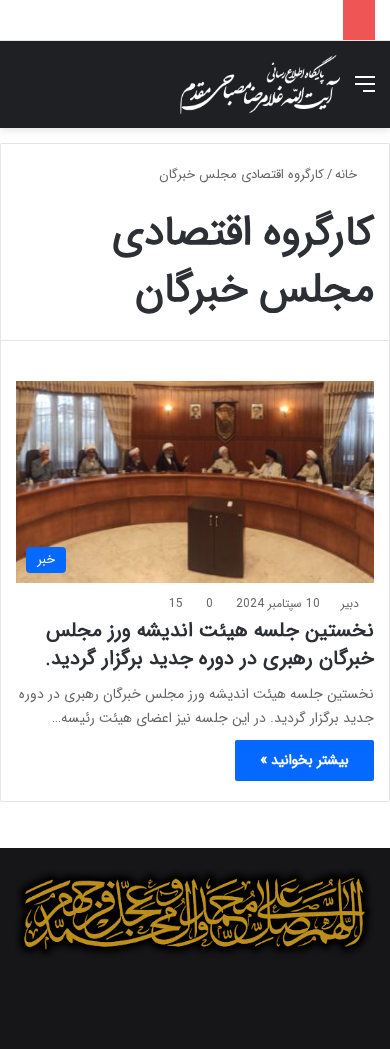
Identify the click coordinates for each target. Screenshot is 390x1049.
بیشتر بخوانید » (304, 760)
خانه (348, 174)
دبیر (350, 603)
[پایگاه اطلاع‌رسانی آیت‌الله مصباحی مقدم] (260, 84)
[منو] (365, 92)
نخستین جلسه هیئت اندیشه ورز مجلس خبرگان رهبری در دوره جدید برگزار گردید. (209, 644)
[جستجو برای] (25, 92)
